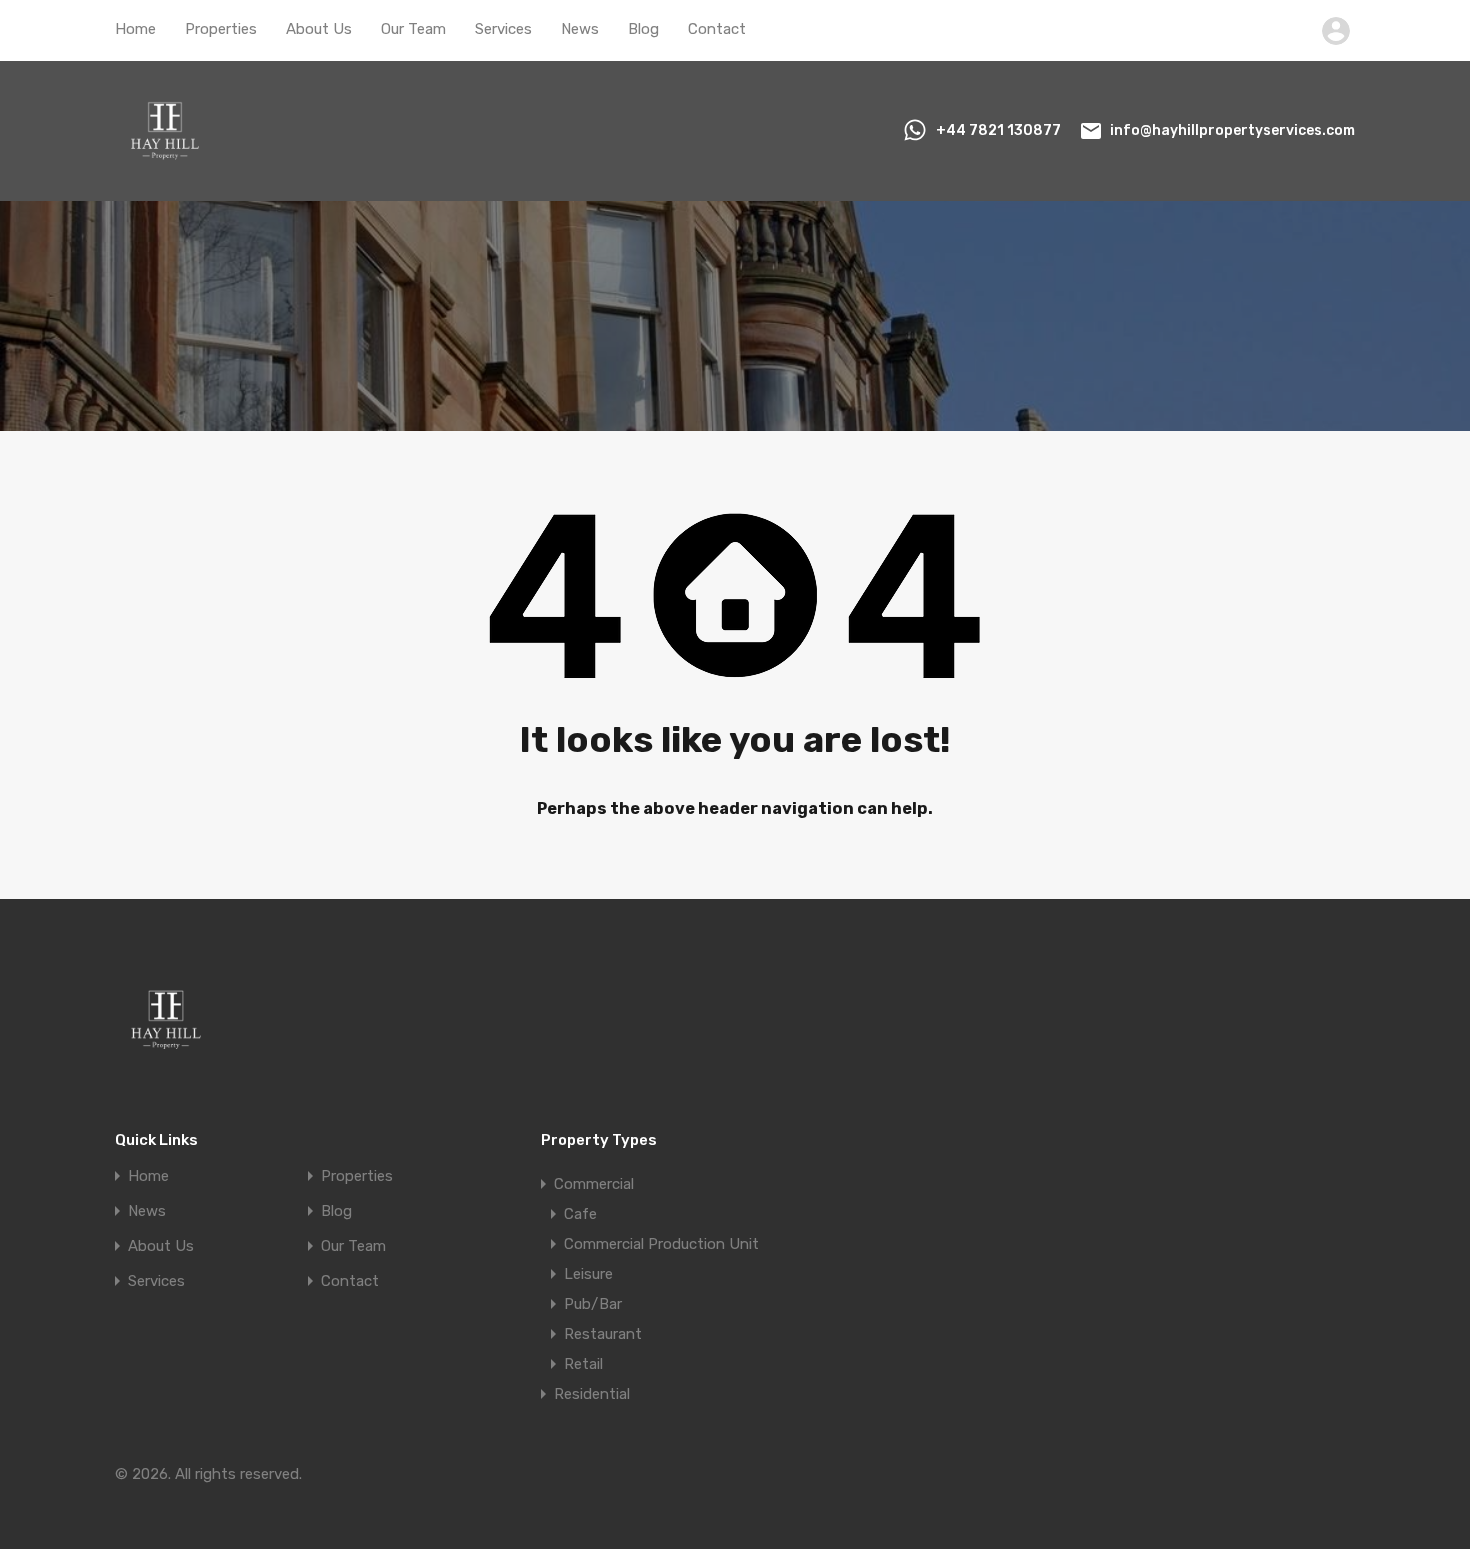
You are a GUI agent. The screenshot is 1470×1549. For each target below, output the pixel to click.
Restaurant (603, 1334)
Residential (592, 1394)
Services (503, 29)
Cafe (580, 1214)
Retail (583, 1364)
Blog (643, 29)
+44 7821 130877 (998, 130)
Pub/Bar (593, 1304)
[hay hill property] (165, 172)
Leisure (588, 1274)
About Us (319, 29)
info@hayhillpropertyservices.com (1232, 130)
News (580, 29)
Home (135, 29)
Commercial (594, 1184)
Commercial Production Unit (661, 1244)
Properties (221, 29)
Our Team (413, 29)
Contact (717, 29)
